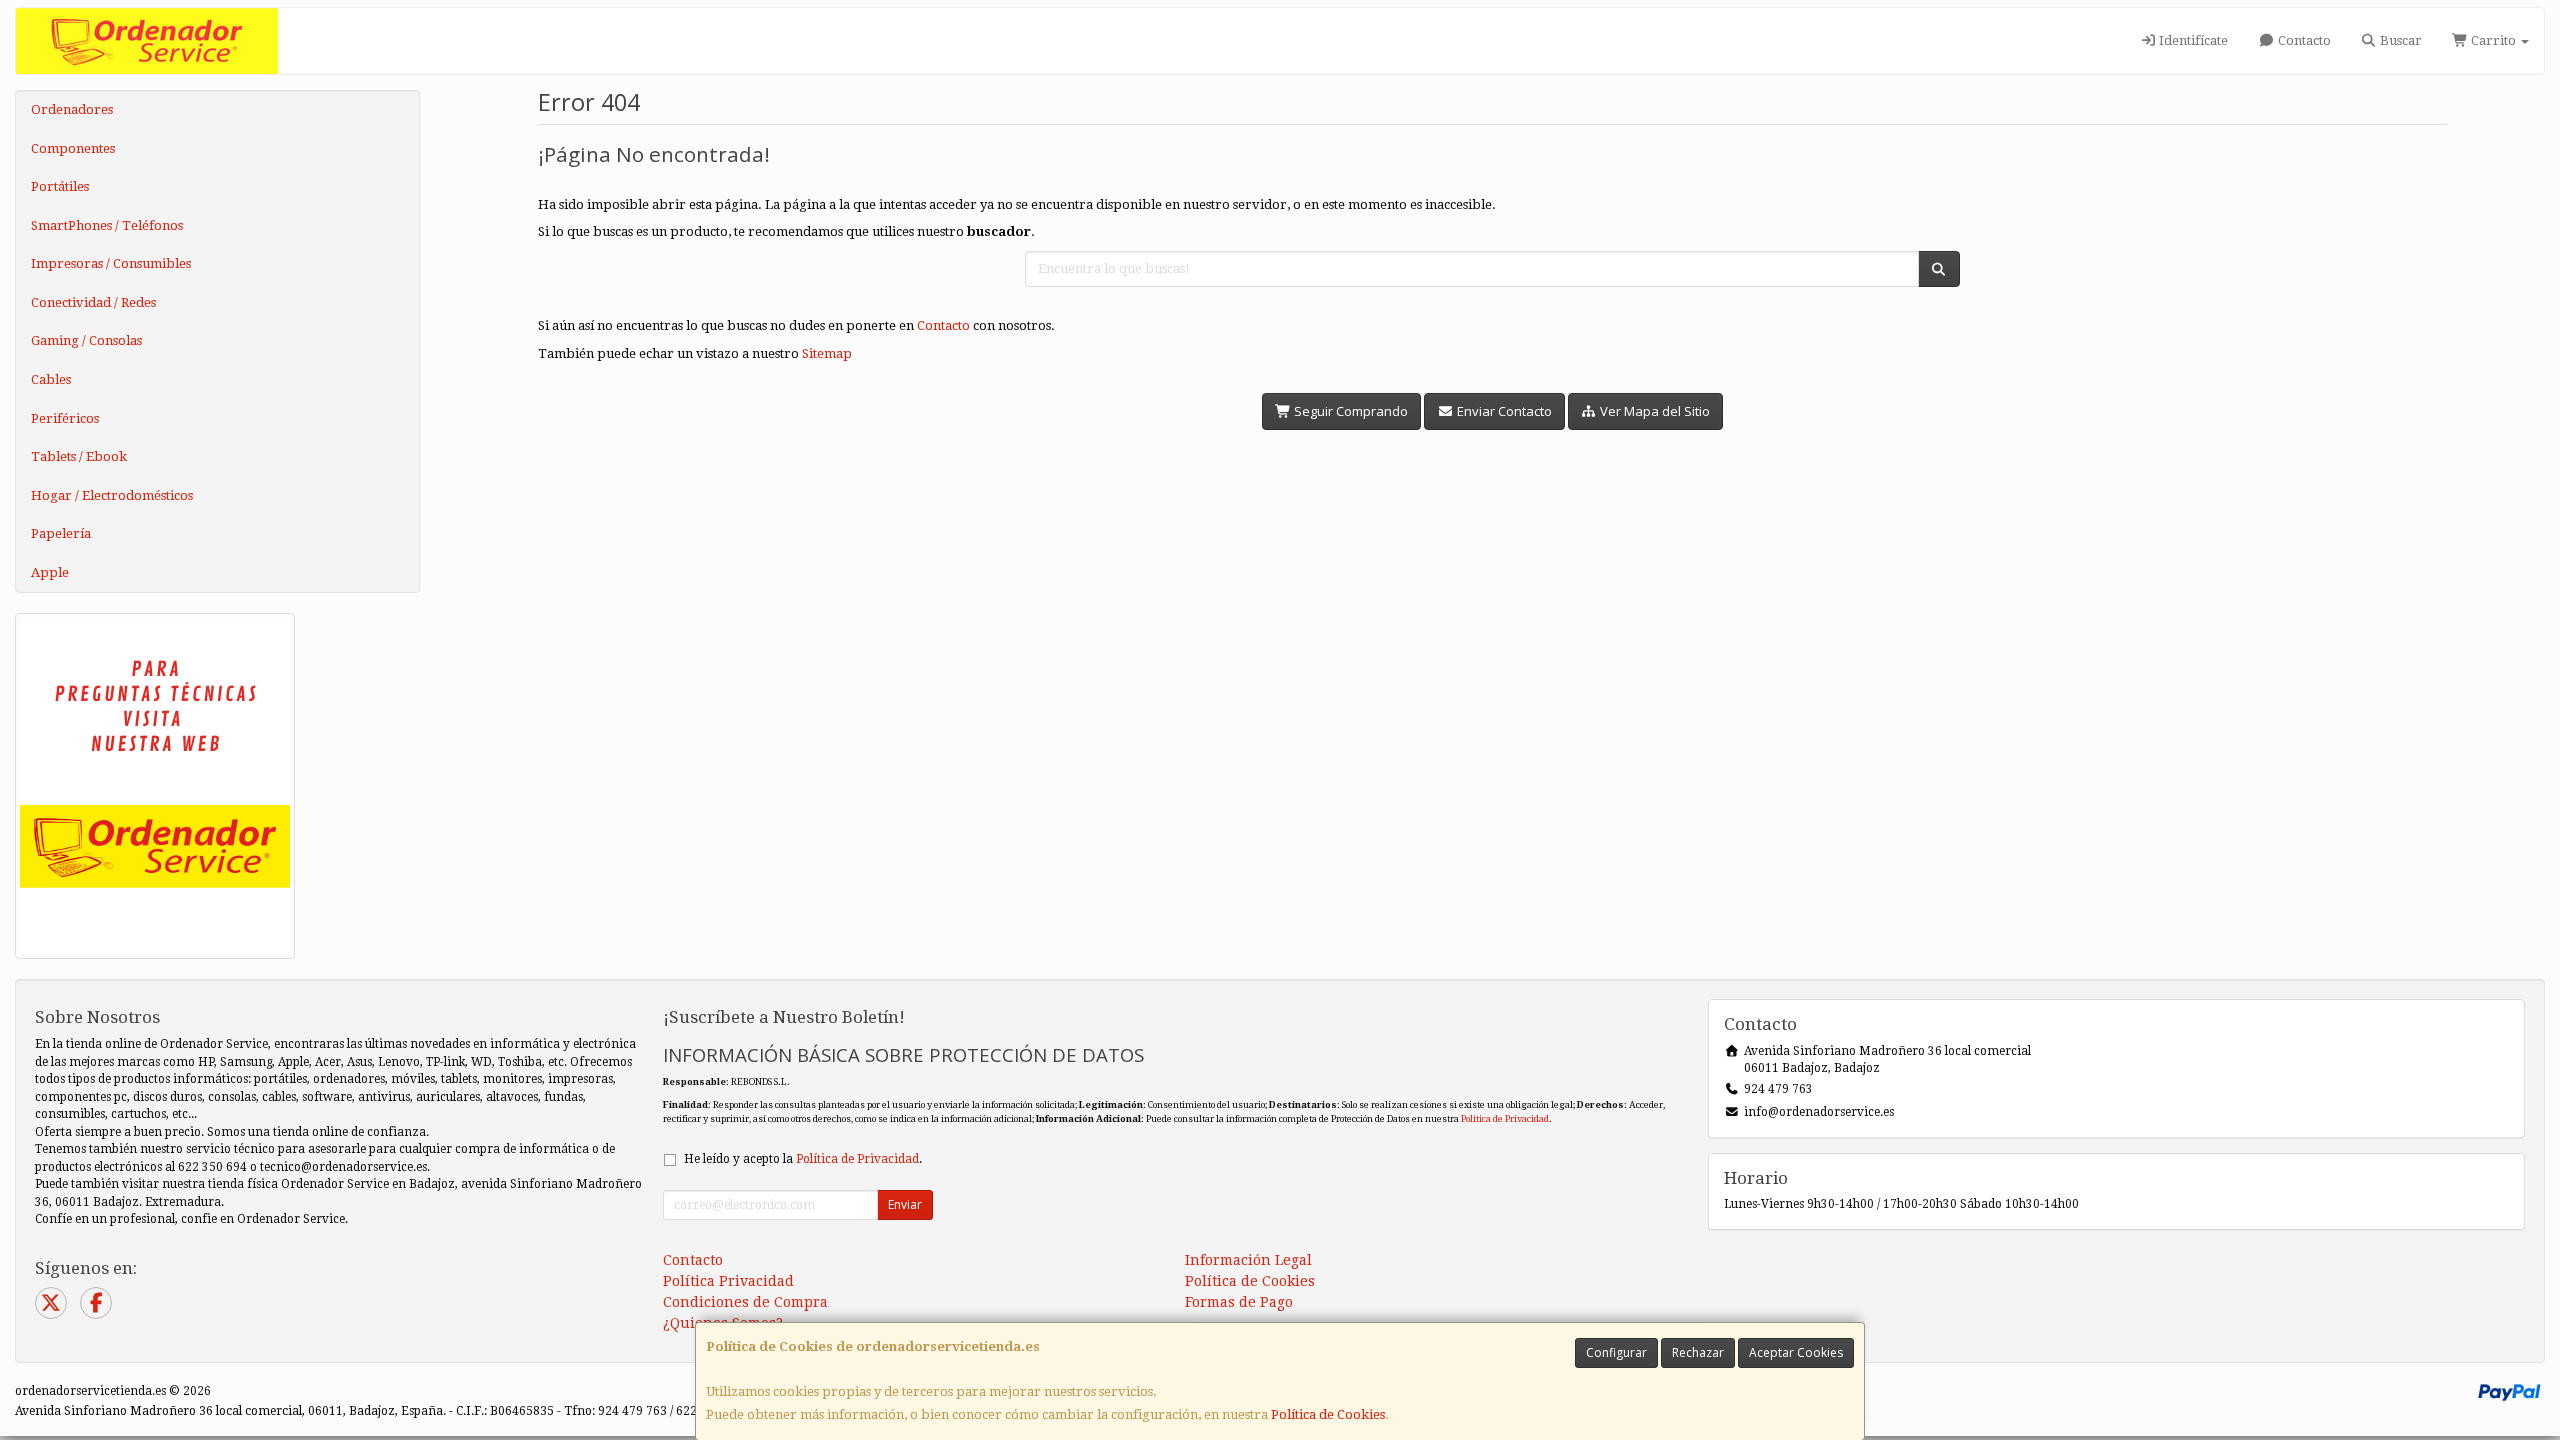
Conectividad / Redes (93, 302)
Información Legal (1248, 1260)
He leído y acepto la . (803, 1159)
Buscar (2399, 40)
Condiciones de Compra (745, 1302)
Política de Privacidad (1505, 1118)
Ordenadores (72, 109)
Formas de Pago (1239, 1302)
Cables (51, 379)
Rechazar (1698, 1352)
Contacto (2303, 40)
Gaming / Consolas (86, 340)
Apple (50, 572)
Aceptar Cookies (1796, 1352)
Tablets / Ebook (79, 456)
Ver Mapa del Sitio (1653, 411)
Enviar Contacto (1503, 411)
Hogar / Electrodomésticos (112, 495)
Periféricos (65, 418)
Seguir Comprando (1349, 411)
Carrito (2493, 40)
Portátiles (60, 186)
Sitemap (827, 353)
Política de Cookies (1328, 1414)
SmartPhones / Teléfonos (107, 225)
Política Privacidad (728, 1281)
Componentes (73, 148)
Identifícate (2192, 40)
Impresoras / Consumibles (111, 263)
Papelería (61, 533)
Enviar (905, 1204)
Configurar (1616, 1352)
